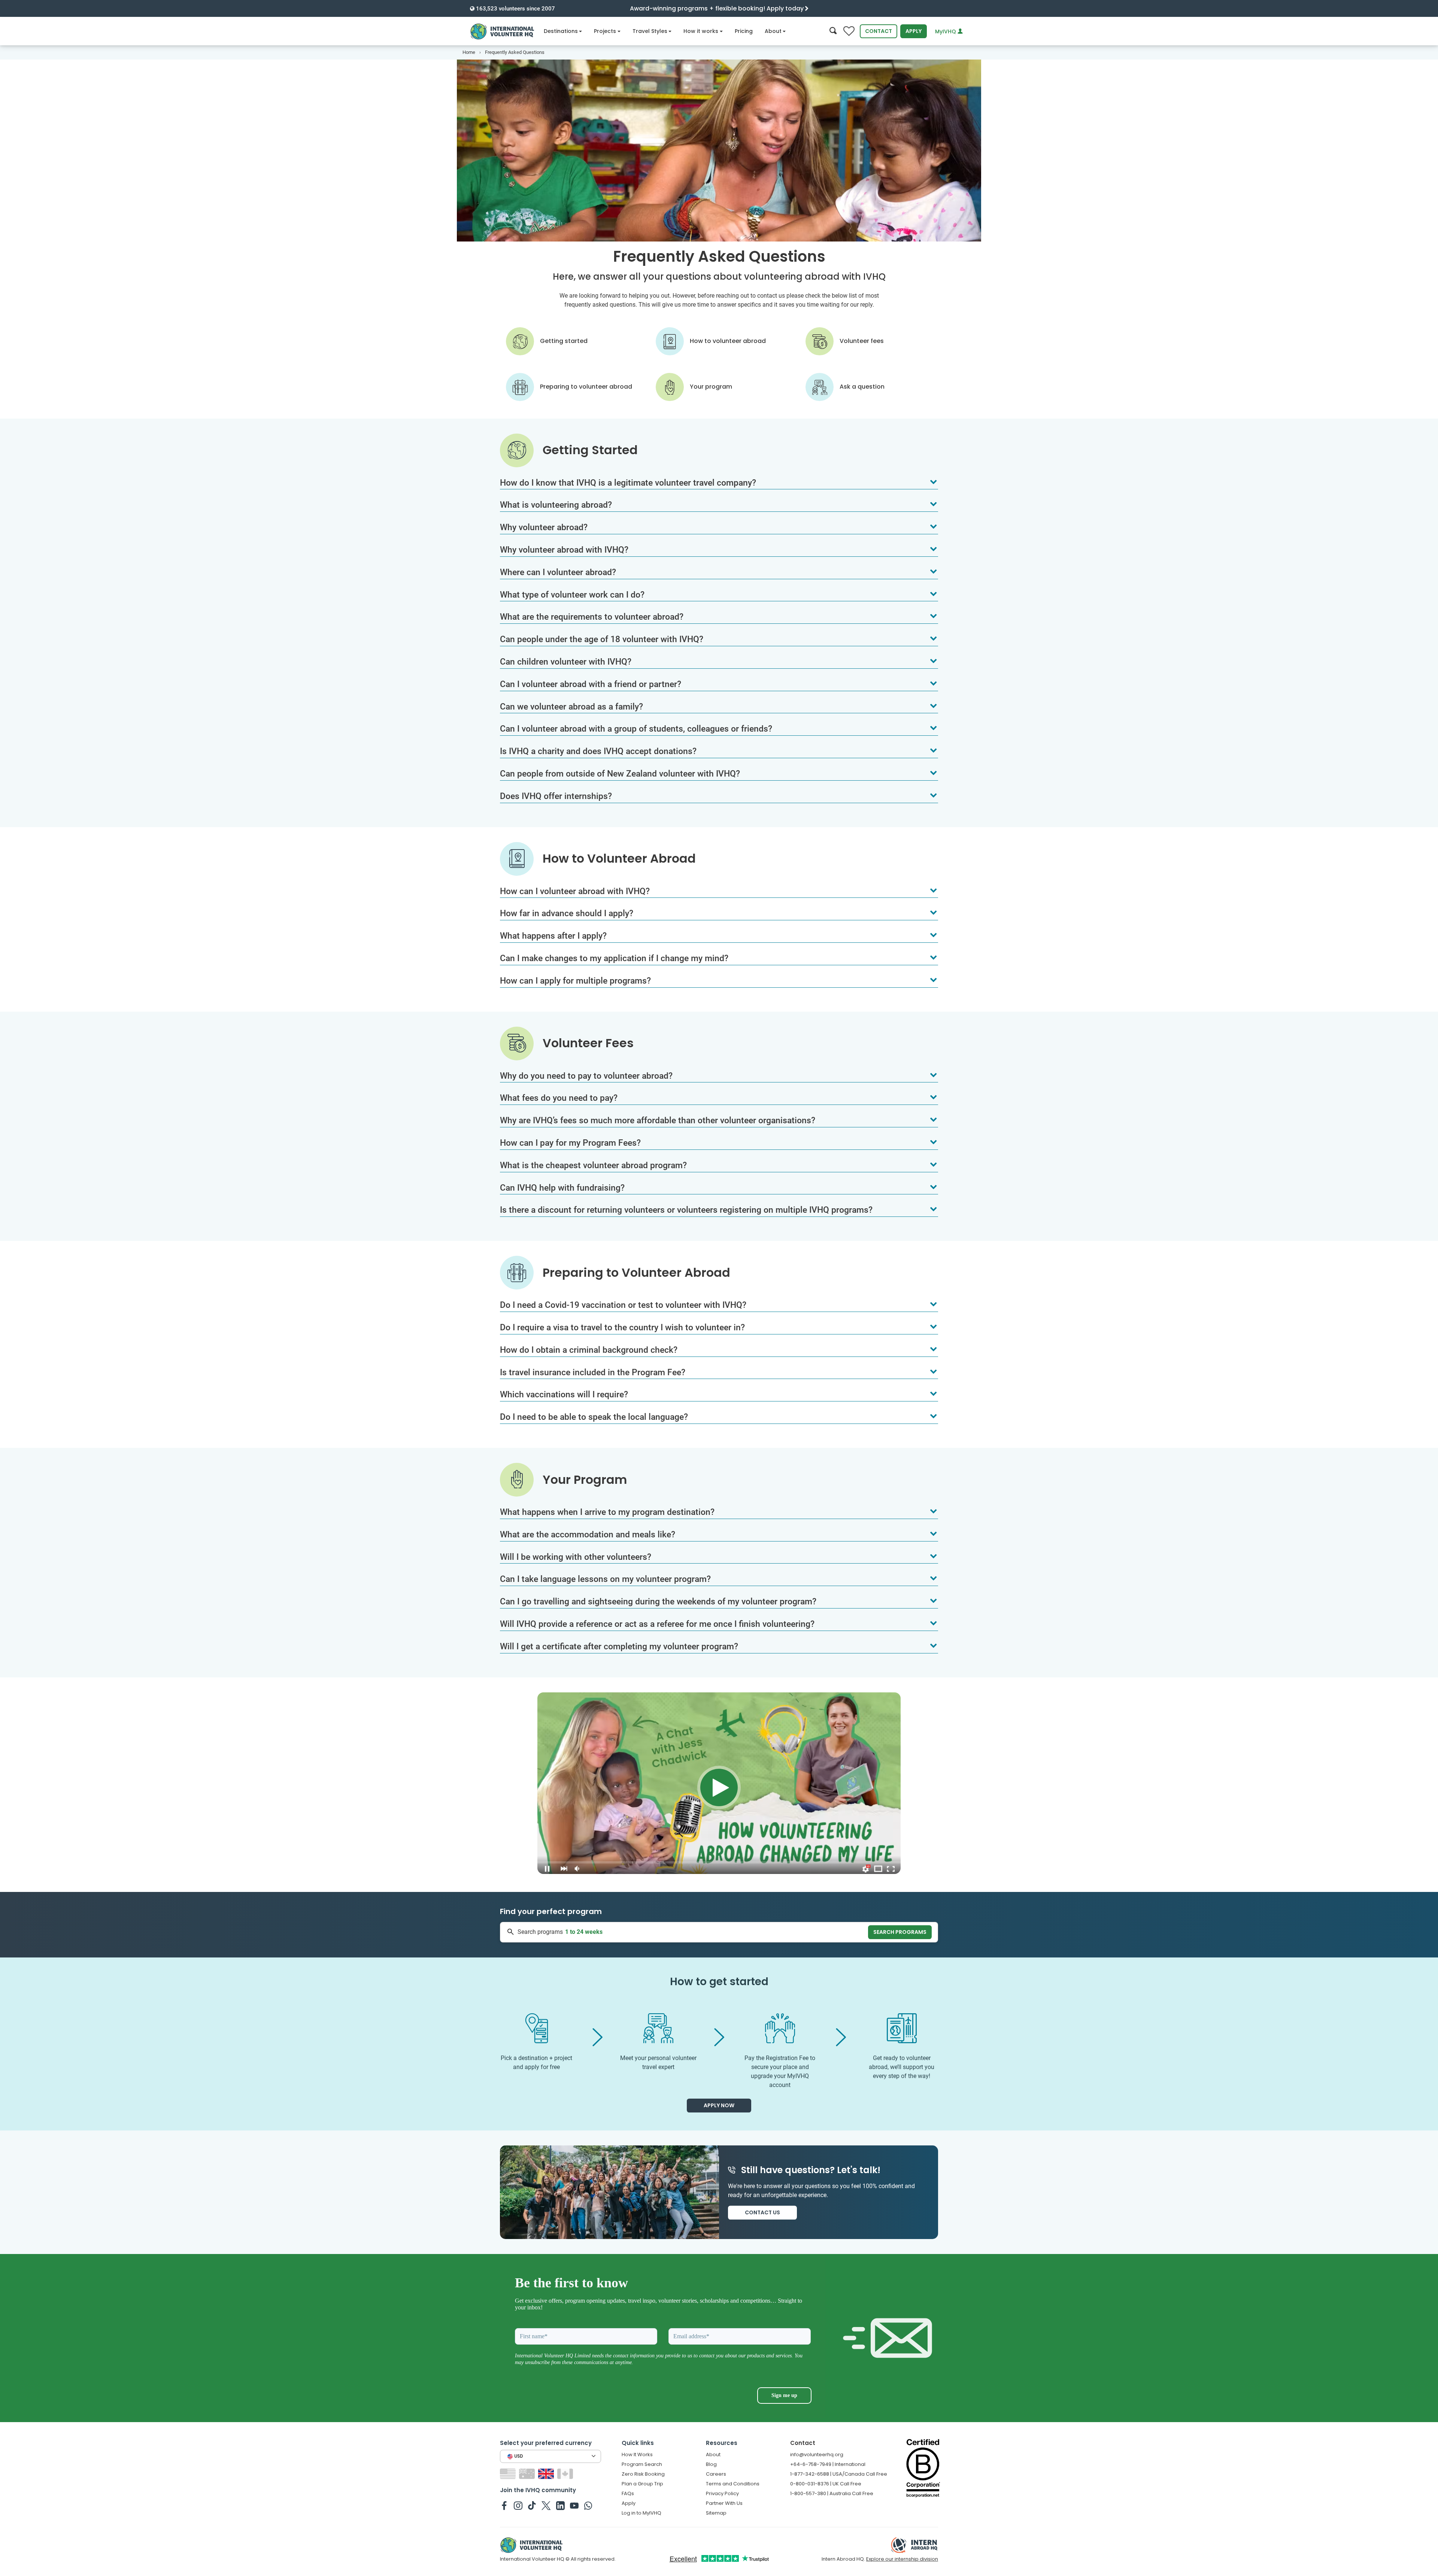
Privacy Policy (722, 2493)
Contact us (762, 2212)
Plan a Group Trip (642, 2484)
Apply (914, 31)
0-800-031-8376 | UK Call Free (826, 2484)
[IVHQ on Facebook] (504, 2505)
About (773, 31)
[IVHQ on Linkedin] (560, 2505)
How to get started (719, 1982)
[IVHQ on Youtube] (574, 2505)
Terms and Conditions (733, 2484)
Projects (605, 31)
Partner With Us (724, 2503)
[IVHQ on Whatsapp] (588, 2505)
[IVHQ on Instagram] (518, 2505)
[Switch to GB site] (547, 2474)
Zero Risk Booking (643, 2474)
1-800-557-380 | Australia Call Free (832, 2493)
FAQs (628, 2493)
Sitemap (716, 2513)
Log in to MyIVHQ (641, 2513)
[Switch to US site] (509, 2474)
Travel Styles (650, 31)
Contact (879, 31)
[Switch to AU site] (528, 2474)
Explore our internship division (902, 2559)
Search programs (900, 1932)
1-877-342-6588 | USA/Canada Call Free (839, 2474)
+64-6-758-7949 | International (828, 2464)
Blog (711, 2464)
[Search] (833, 31)
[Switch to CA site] (566, 2474)
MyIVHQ (946, 31)
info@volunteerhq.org (817, 2455)
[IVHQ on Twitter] (546, 2505)
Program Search (642, 2464)
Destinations (561, 31)
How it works (701, 31)
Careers (716, 2474)
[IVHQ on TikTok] (532, 2505)
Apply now (719, 2105)
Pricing (744, 31)
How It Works (637, 2455)
